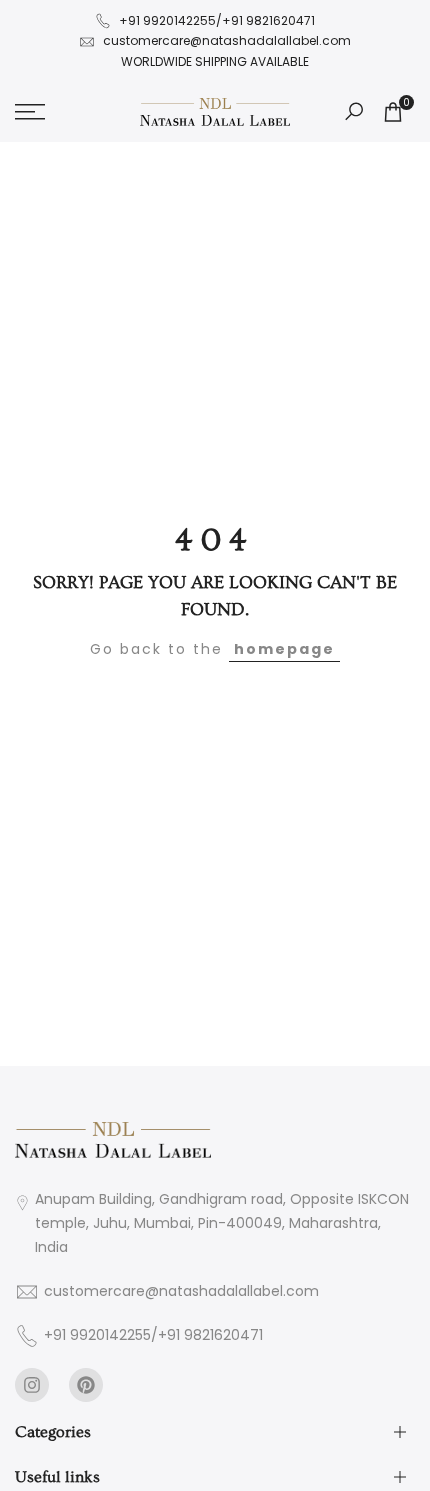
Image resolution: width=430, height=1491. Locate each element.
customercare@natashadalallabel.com (227, 40)
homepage (284, 649)
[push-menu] (30, 112)
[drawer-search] (354, 111)
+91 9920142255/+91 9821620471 (217, 20)
